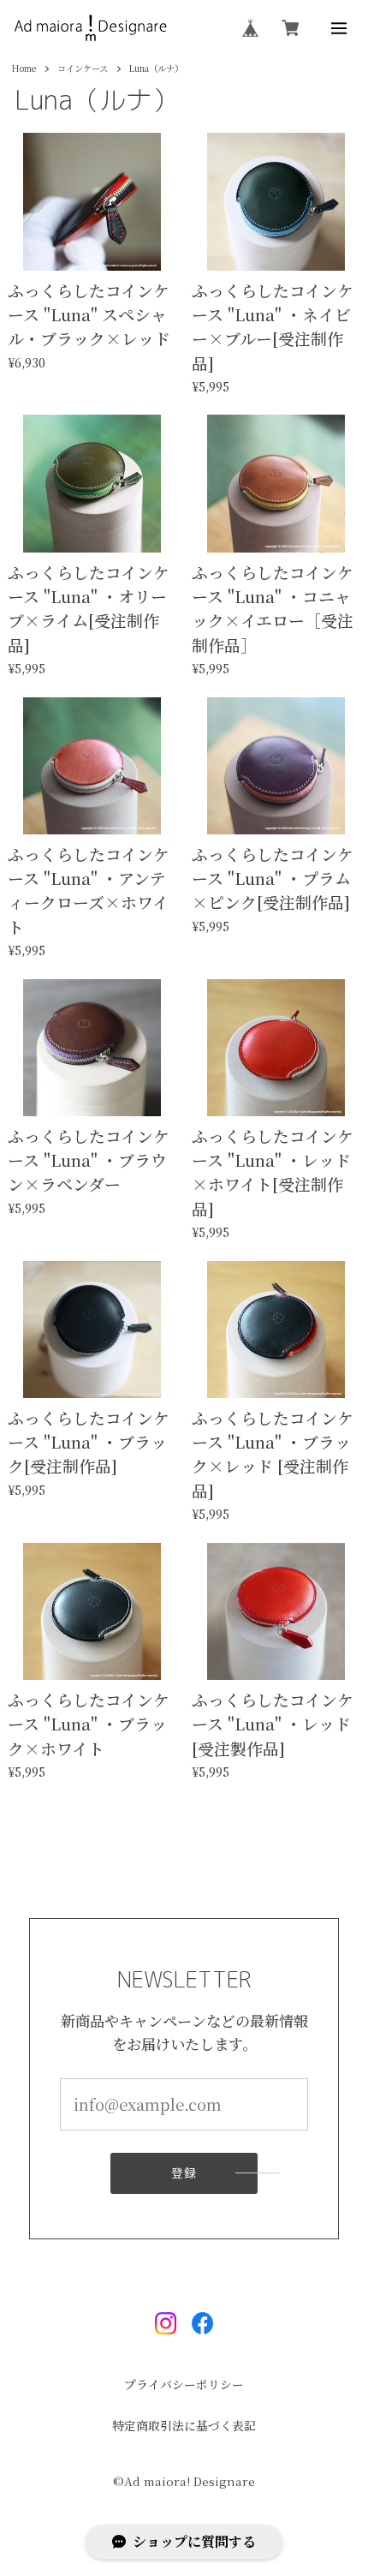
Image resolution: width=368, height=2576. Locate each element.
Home (24, 69)
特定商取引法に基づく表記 (184, 2426)
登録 (184, 2173)
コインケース (83, 69)
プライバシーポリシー (184, 2385)
